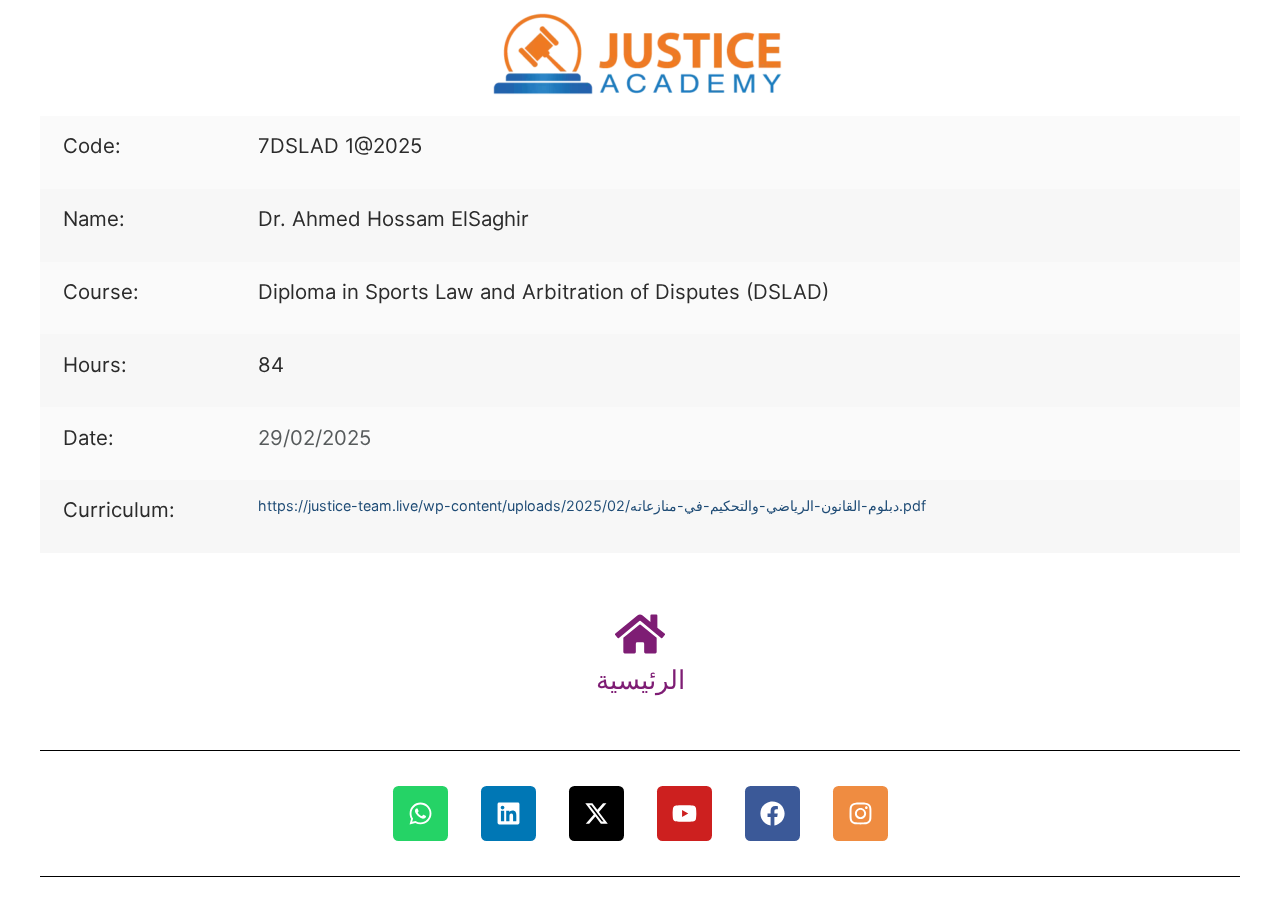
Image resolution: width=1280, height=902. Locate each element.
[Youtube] (684, 813)
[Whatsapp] (420, 813)
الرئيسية (640, 679)
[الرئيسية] (640, 634)
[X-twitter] (596, 813)
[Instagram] (860, 813)
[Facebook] (772, 813)
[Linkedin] (508, 813)
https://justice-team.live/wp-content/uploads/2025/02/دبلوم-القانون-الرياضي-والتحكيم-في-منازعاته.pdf (592, 505)
